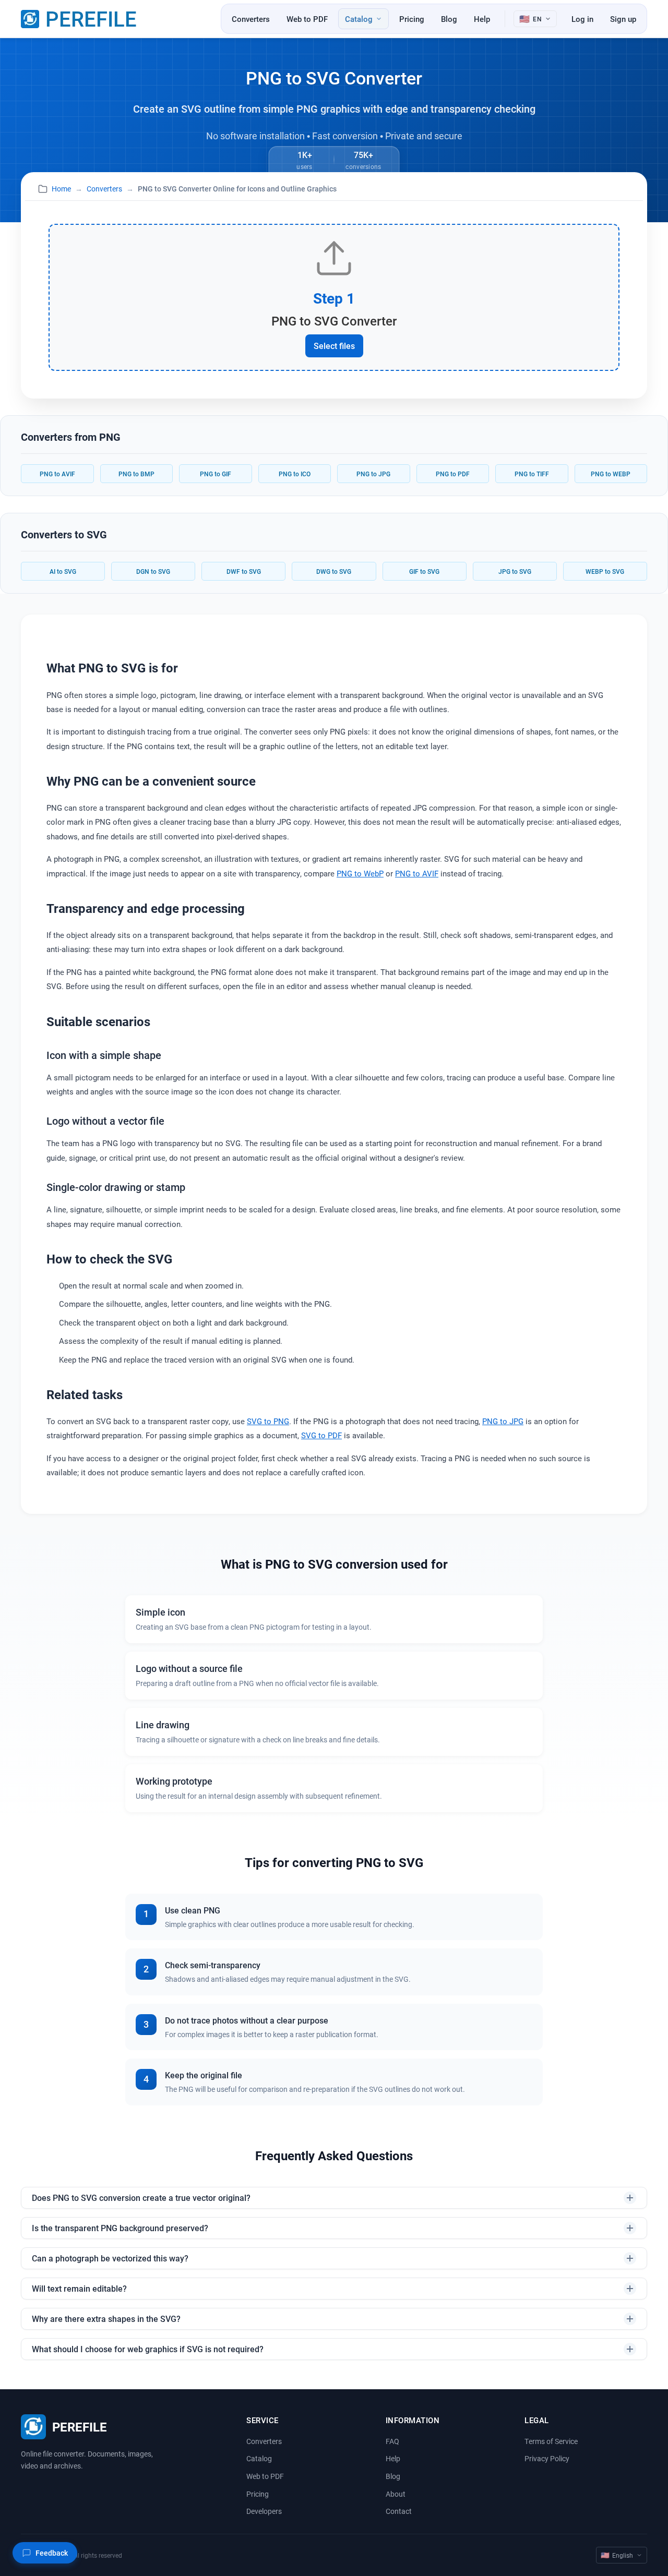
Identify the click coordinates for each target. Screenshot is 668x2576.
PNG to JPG (373, 474)
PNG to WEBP (611, 474)
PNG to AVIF (57, 474)
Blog (449, 19)
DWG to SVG (334, 571)
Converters (251, 19)
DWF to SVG (244, 571)
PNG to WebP (360, 873)
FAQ (392, 2441)
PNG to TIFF (532, 474)
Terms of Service (551, 2441)
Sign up (623, 19)
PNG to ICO (295, 474)
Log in (582, 19)
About (396, 2494)
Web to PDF (307, 19)
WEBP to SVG (605, 571)
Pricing (412, 19)
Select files (334, 346)
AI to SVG (63, 571)
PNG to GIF (216, 474)
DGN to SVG (153, 571)
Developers (264, 2511)
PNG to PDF (453, 474)
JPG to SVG (515, 571)
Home (61, 189)
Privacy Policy (547, 2458)
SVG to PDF (321, 1435)
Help (482, 19)
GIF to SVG (424, 571)
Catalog (259, 2458)
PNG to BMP (136, 474)
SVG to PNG (268, 1421)
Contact (399, 2511)
